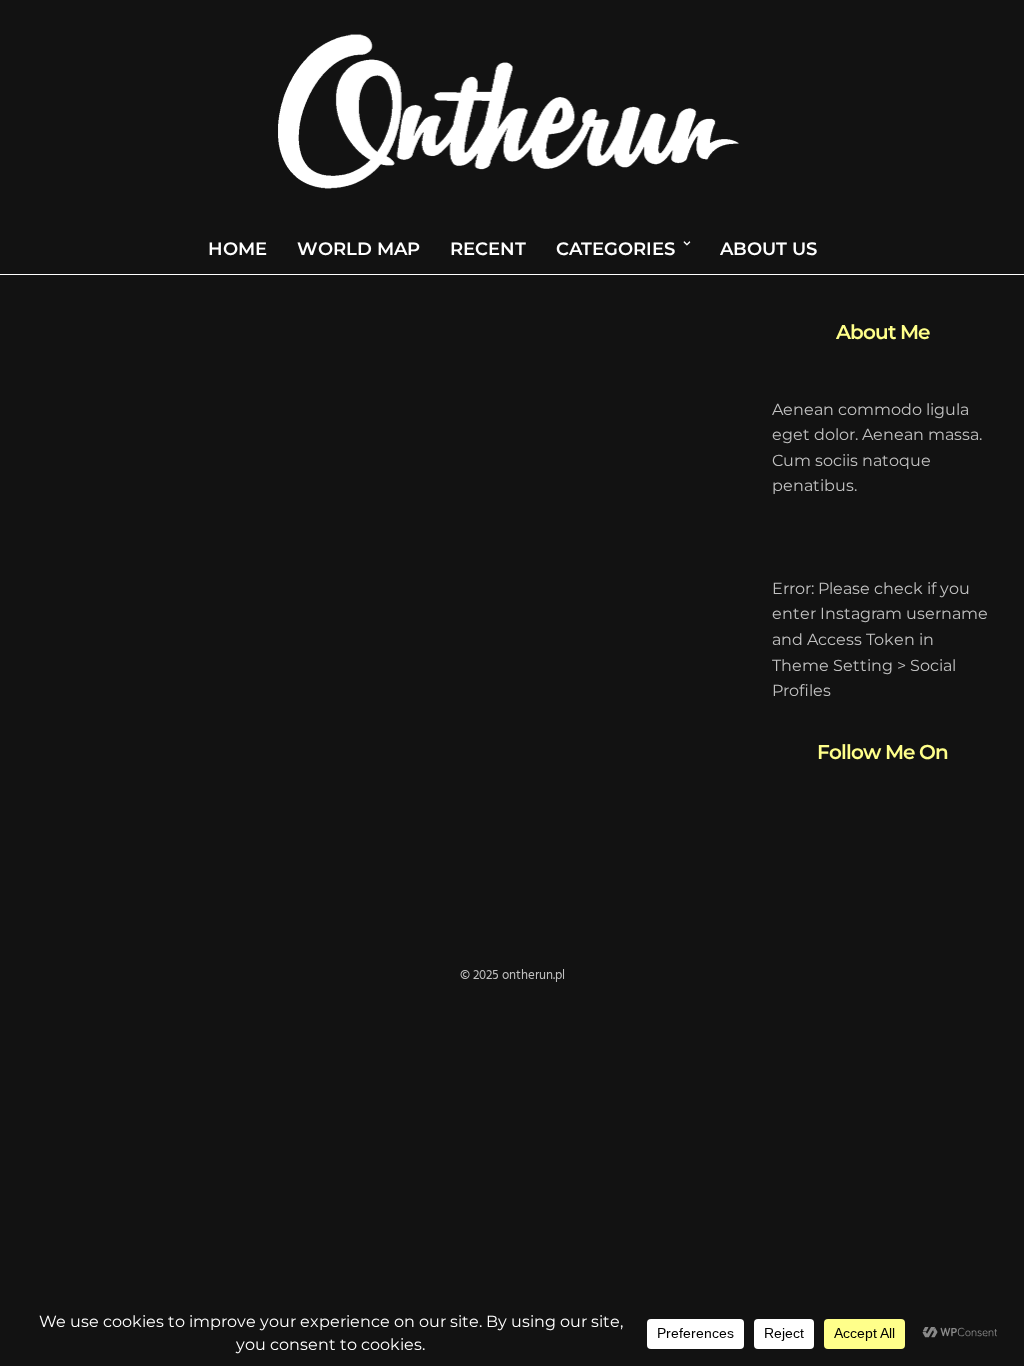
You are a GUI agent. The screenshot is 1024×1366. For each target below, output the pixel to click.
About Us (768, 249)
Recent (488, 249)
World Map (358, 249)
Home (237, 249)
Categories (615, 249)
